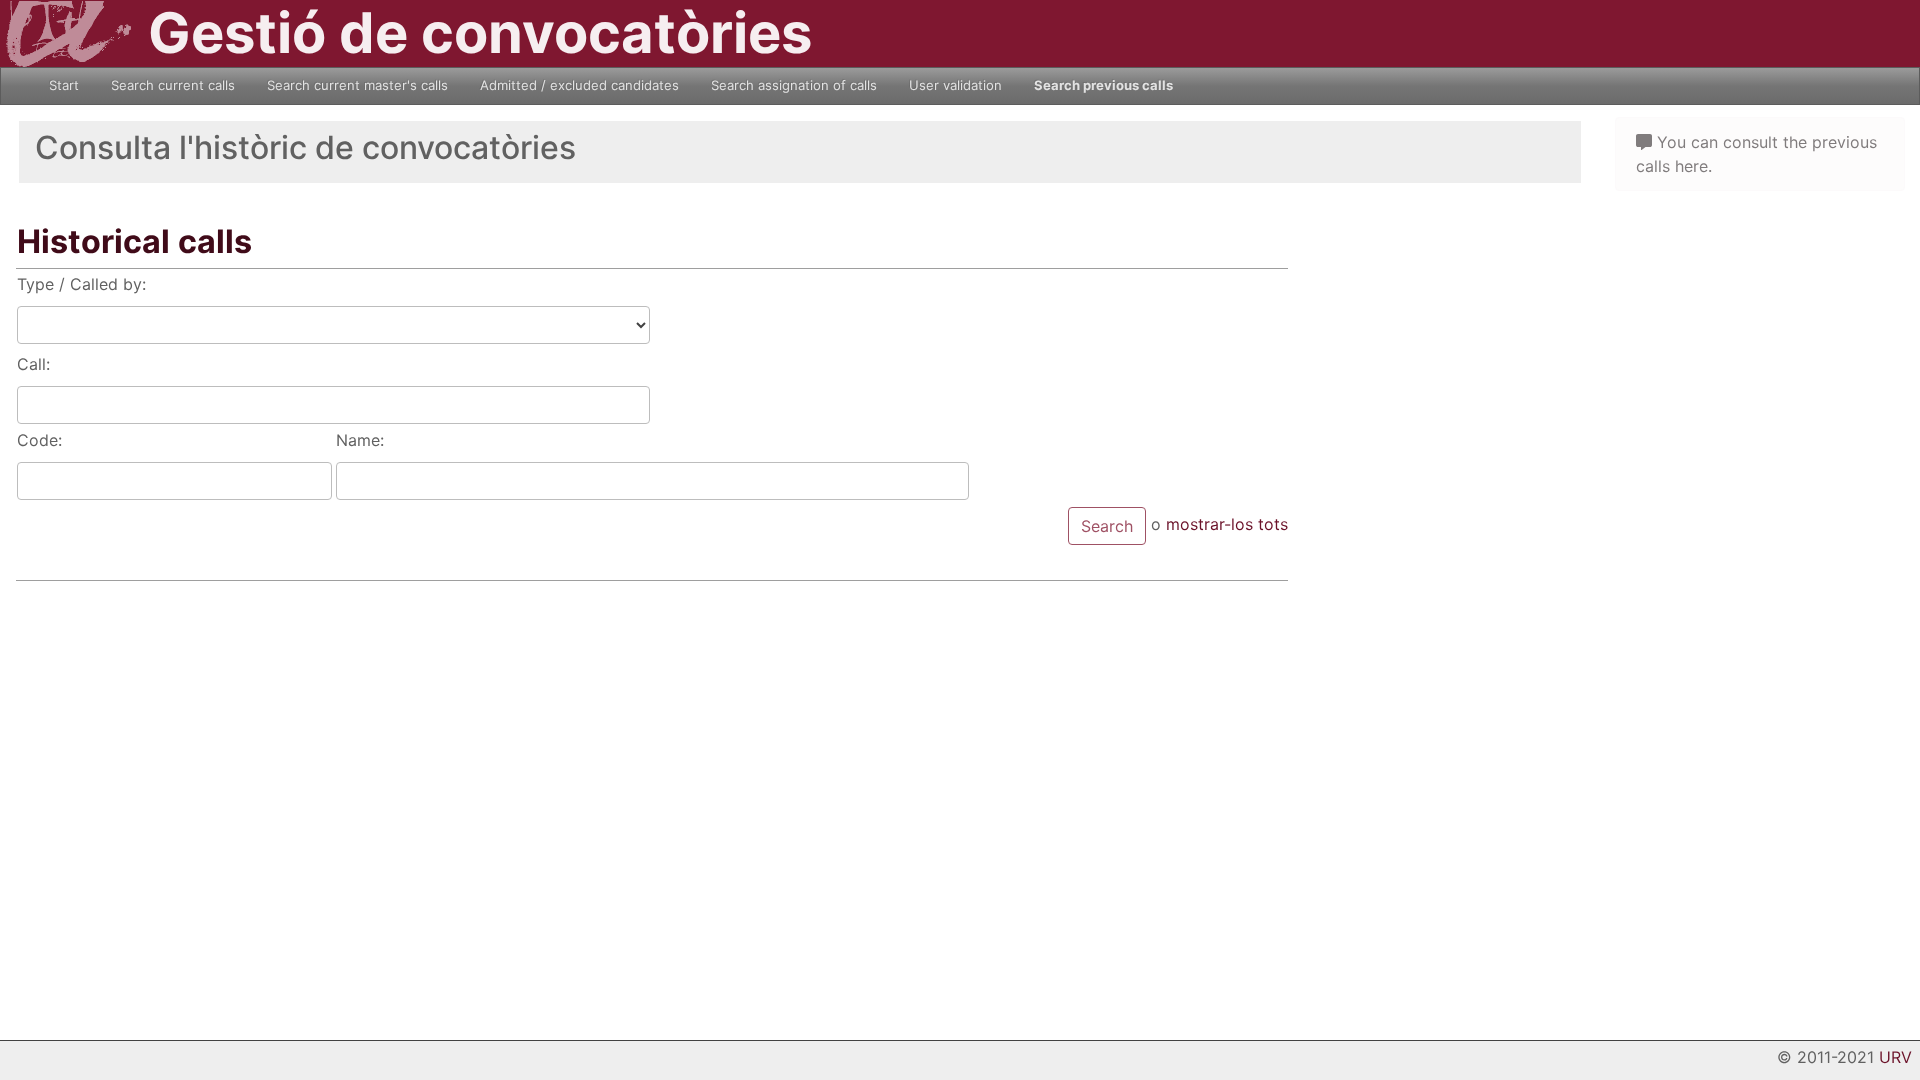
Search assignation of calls (794, 85)
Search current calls (173, 85)
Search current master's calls (357, 85)
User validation (955, 85)
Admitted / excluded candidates (579, 85)
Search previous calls (1103, 85)
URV (1895, 1057)
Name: (360, 440)
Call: (33, 364)
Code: (39, 440)
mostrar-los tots (1227, 524)
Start (64, 85)
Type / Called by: (81, 284)
